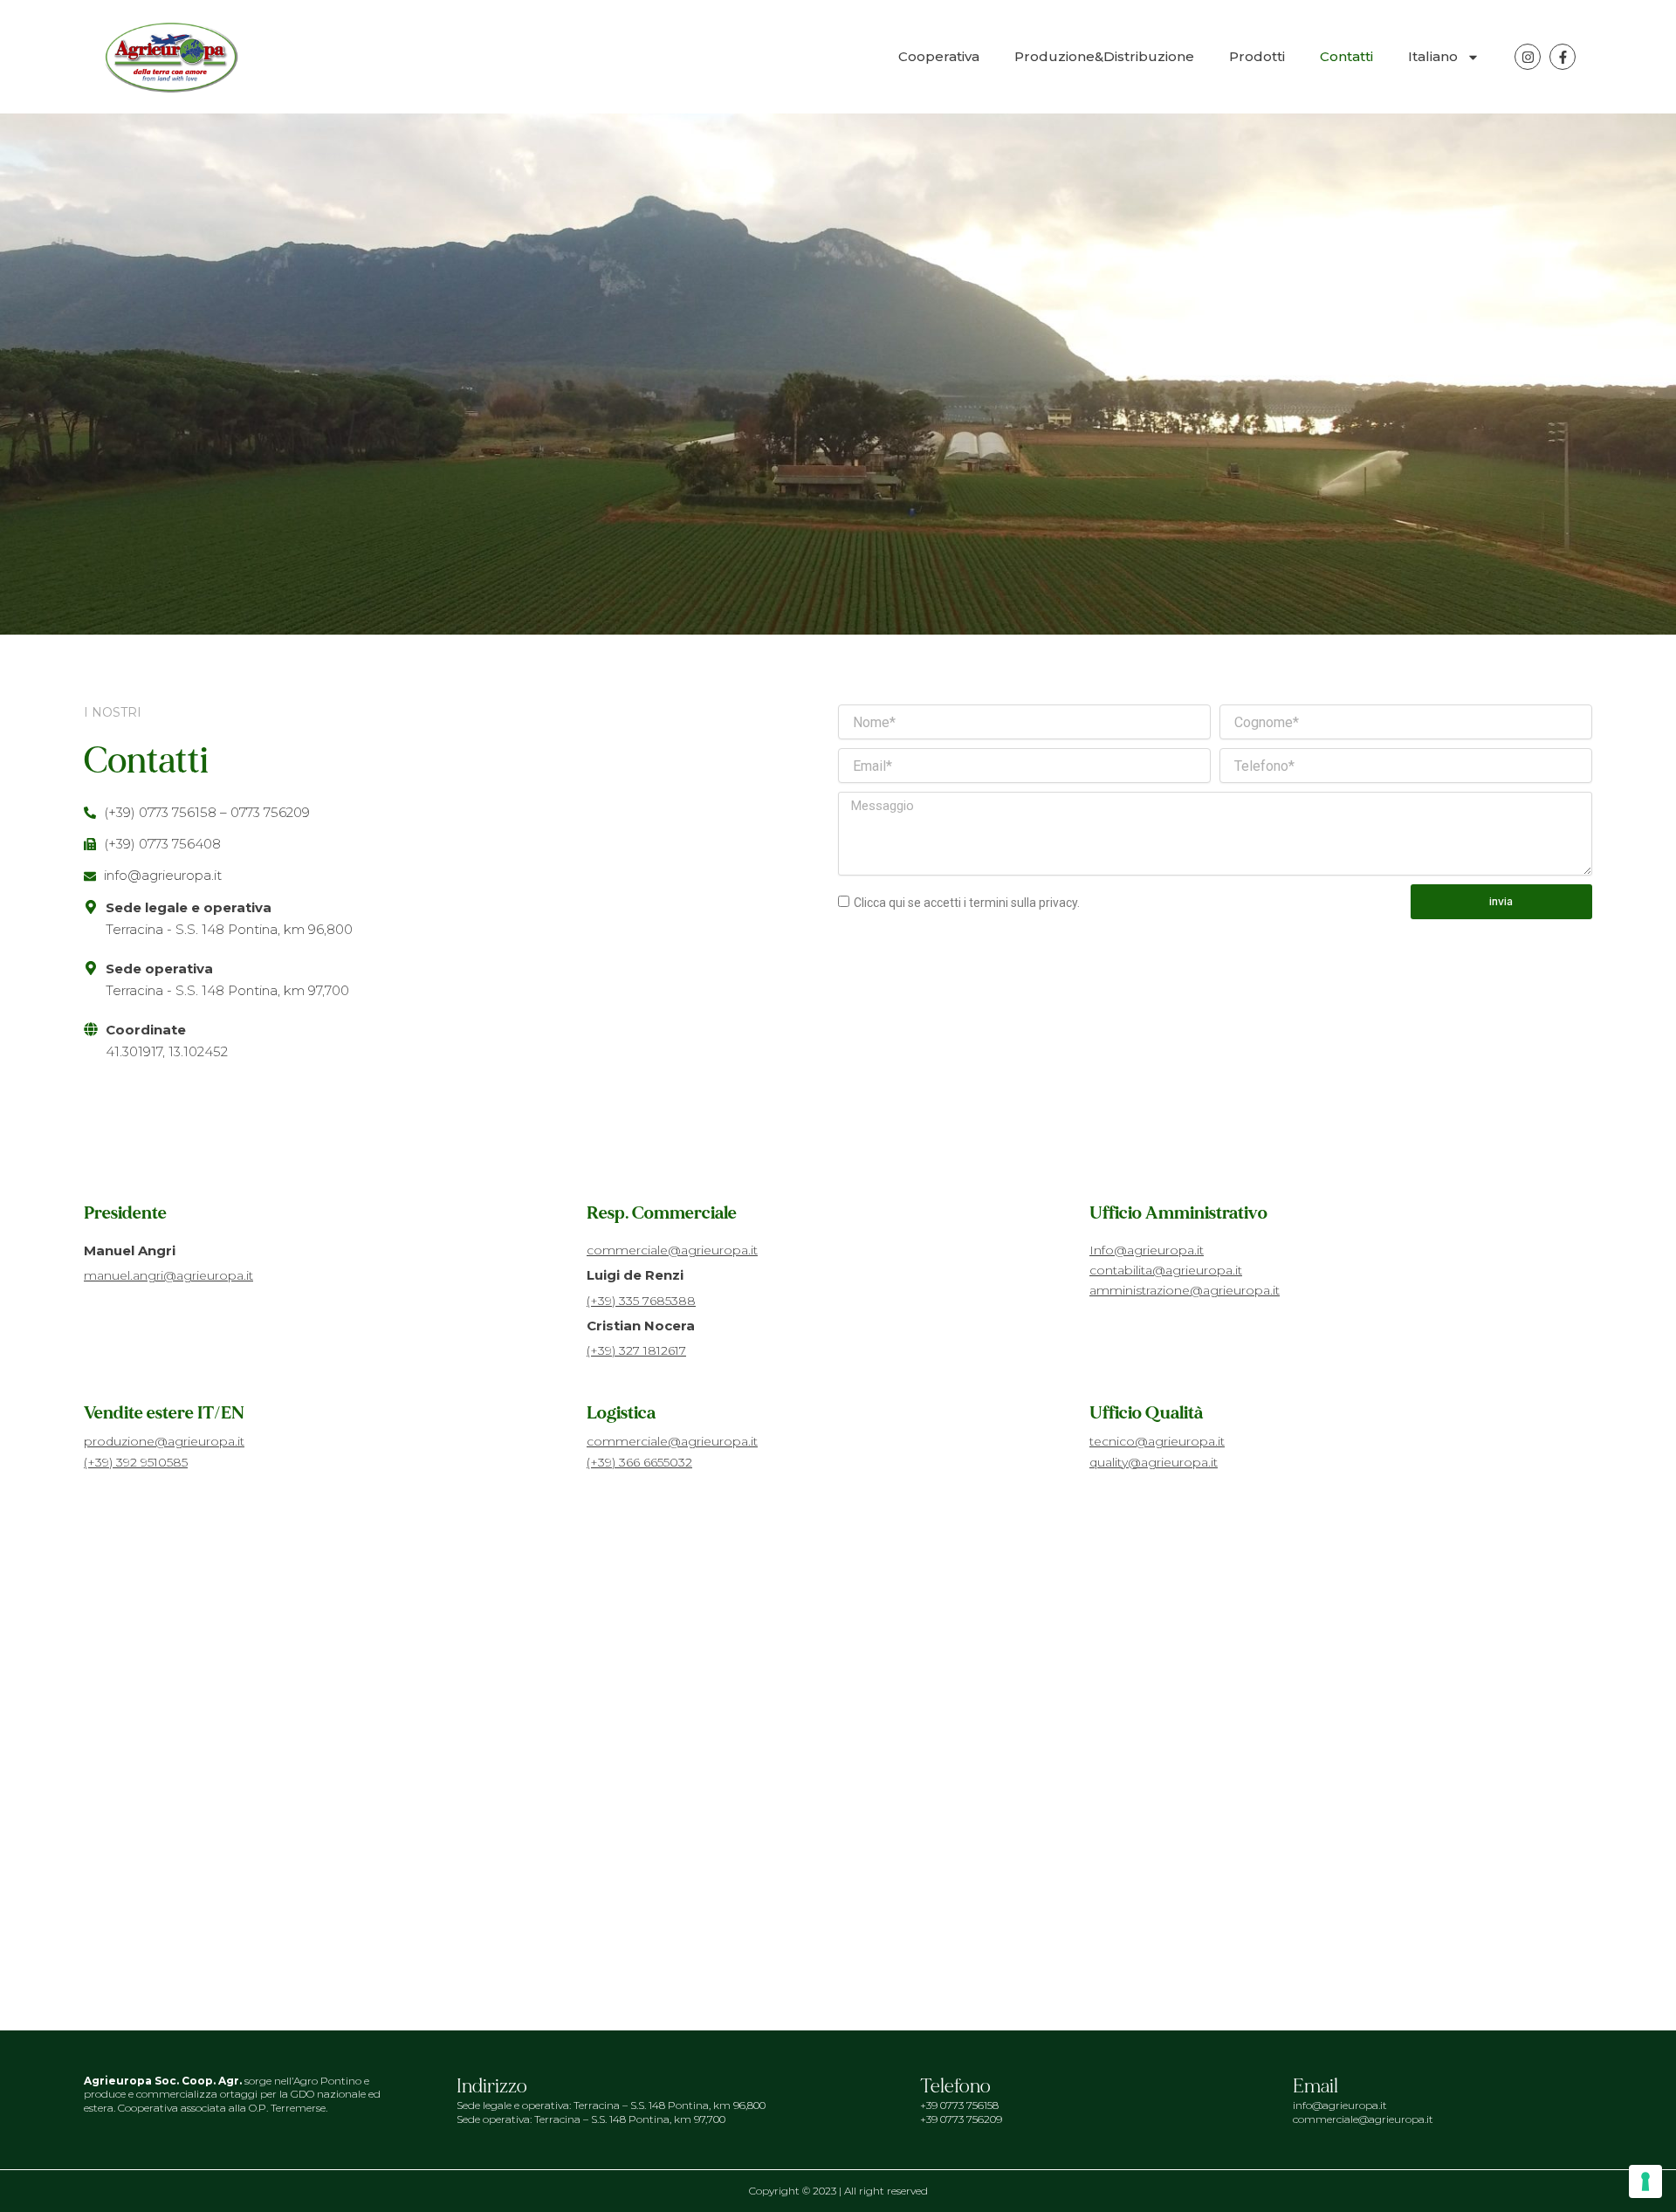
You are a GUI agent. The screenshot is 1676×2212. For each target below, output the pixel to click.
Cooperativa (939, 56)
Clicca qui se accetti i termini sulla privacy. (967, 903)
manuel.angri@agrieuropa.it (168, 1275)
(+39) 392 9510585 (136, 1462)
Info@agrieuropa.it (1147, 1250)
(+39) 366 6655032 (639, 1462)
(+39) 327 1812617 (636, 1350)
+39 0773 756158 (959, 2105)
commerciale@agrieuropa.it (672, 1250)
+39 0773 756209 (961, 2119)
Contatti (1346, 56)
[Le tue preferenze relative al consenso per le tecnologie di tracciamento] (1645, 2181)
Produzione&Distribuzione (1104, 56)
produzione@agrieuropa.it (164, 1441)
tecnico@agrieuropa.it (1157, 1441)
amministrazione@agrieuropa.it (1185, 1290)
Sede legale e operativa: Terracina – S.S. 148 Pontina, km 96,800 (611, 2105)
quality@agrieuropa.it (1154, 1462)
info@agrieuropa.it (1340, 2105)
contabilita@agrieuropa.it (1166, 1270)
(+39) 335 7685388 (641, 1301)
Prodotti (1257, 56)
